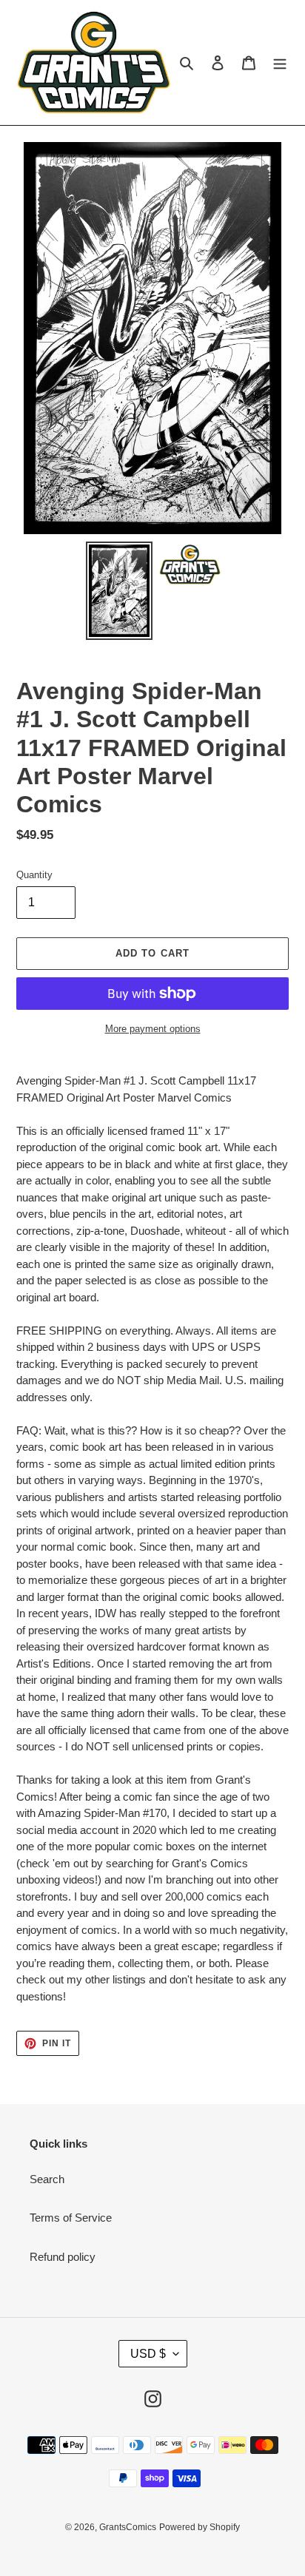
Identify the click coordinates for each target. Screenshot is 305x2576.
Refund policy (63, 2257)
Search (47, 2179)
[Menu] (280, 63)
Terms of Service (71, 2218)
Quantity (34, 875)
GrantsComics (128, 2527)
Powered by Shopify (200, 2527)
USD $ (148, 2354)
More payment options (153, 1029)
